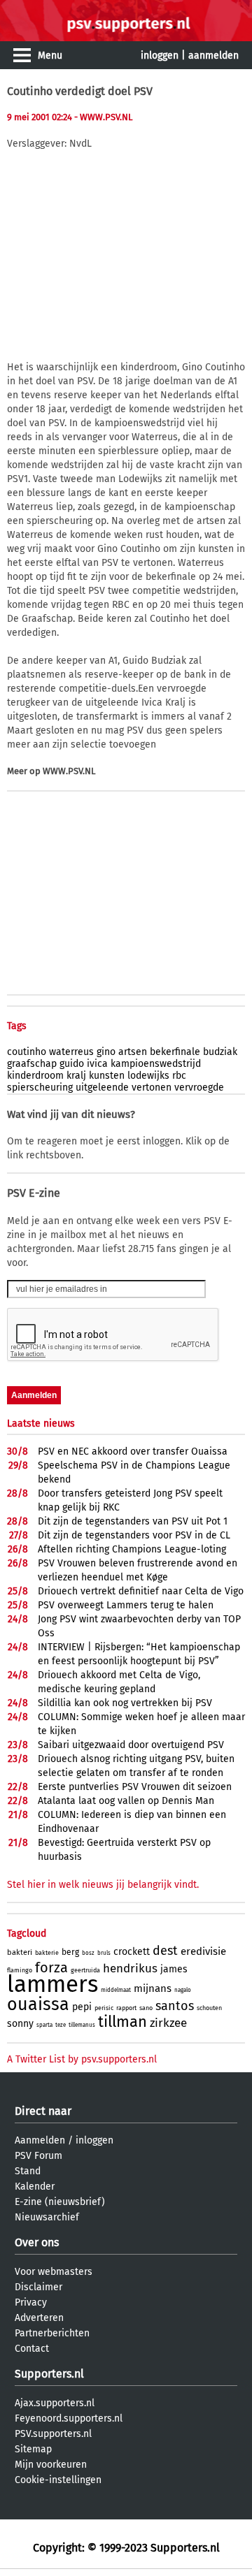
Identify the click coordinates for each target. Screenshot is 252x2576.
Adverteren (39, 2318)
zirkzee (168, 2023)
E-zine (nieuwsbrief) (60, 2202)
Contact (32, 2349)
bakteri (20, 1952)
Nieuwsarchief (47, 2217)
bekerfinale (175, 1052)
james (174, 1969)
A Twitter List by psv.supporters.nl (82, 2059)
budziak (220, 1052)
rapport (126, 2008)
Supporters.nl (49, 2374)
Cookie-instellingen (58, 2480)
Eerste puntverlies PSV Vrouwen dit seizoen (135, 1787)
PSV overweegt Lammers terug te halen (126, 1605)
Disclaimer (38, 2287)
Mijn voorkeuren (51, 2465)
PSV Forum (38, 2156)
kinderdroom (35, 1076)
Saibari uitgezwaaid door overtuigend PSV (131, 1745)
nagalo (183, 1990)
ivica (97, 1064)
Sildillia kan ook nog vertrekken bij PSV (125, 1703)
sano (146, 2008)
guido (72, 1064)
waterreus (71, 1052)
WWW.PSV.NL (69, 771)
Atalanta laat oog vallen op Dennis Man (126, 1801)
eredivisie (203, 1951)
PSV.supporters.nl (53, 2434)
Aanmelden (40, 2140)
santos (175, 2006)
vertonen (152, 1087)
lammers (52, 1984)
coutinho (27, 1052)
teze (61, 2025)
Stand (28, 2171)
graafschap (32, 1064)
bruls (104, 1953)
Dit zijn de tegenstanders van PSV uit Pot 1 (133, 1521)
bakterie (47, 1953)
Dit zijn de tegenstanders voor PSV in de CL (134, 1535)
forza (51, 1967)
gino (106, 1052)
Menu (50, 56)
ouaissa (38, 2004)
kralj (76, 1076)
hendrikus (130, 1969)
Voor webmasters (54, 2272)
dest (165, 1951)
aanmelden (213, 56)
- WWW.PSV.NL (103, 117)
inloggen (160, 56)
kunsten (107, 1076)
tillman (122, 2022)
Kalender (35, 2186)
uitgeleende (102, 1087)
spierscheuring (40, 1087)
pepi (82, 2007)
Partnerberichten (52, 2333)
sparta (44, 2025)
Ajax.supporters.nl (55, 2403)
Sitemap (33, 2449)
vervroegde (199, 1087)
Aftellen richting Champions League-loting (132, 1549)
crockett (132, 1952)
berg (70, 1952)
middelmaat (116, 1990)
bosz (88, 1953)
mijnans (153, 1988)
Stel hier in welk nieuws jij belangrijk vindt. (103, 1885)
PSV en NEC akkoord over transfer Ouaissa (133, 1451)
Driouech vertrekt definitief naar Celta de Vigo (141, 1591)
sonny (20, 2024)
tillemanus (82, 2025)
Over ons (37, 2242)
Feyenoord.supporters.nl (69, 2418)
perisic (104, 2008)
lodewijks (148, 1076)
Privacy (31, 2302)
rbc (179, 1076)
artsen (133, 1052)
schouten (209, 2008)
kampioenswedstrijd (156, 1064)
